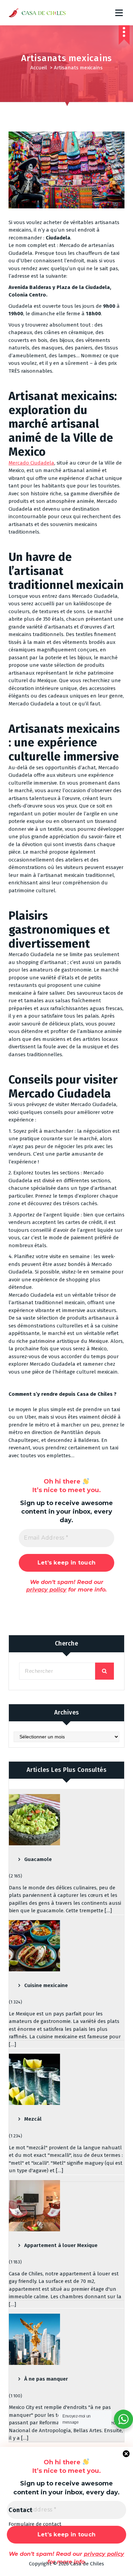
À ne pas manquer (46, 2379)
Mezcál (33, 2119)
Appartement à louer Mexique (61, 2245)
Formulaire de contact (35, 2524)
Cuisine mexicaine (46, 1985)
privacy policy (46, 1590)
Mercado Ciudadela (31, 463)
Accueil (39, 68)
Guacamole (38, 1859)
